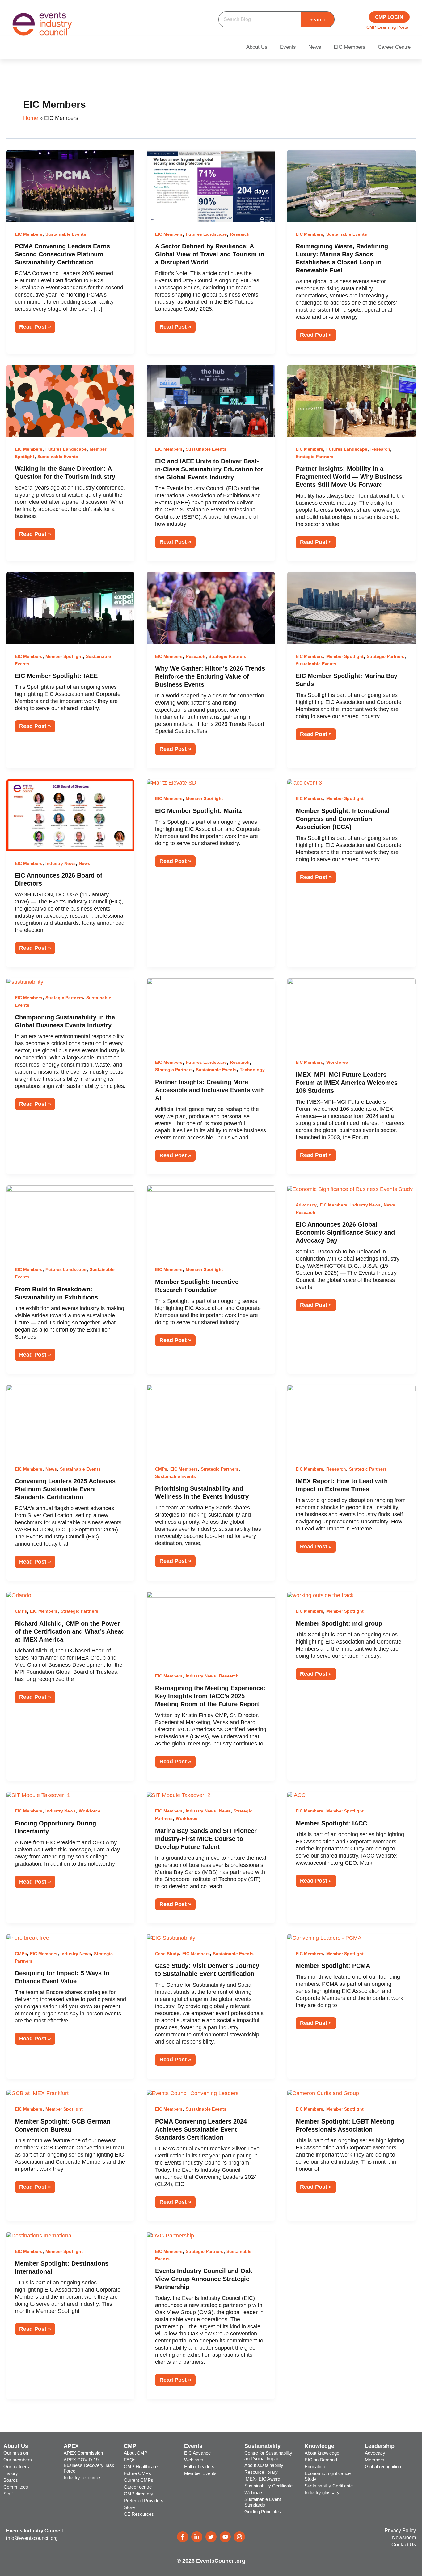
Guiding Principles (263, 2512)
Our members (18, 2460)
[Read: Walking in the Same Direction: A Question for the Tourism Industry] (71, 401)
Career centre (138, 2487)
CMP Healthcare (141, 2467)
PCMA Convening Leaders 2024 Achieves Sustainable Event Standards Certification (201, 2129)
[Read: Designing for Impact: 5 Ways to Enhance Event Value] (28, 1938)
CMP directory (139, 2494)
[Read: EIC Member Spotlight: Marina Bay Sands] (351, 608)
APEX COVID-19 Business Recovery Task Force (89, 2465)
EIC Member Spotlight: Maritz (198, 811)
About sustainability (264, 2465)
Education (315, 2467)
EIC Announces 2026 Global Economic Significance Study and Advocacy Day (345, 1232)
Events (288, 47)
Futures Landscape (206, 234)
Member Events (200, 2473)
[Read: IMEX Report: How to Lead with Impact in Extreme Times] (351, 1421)
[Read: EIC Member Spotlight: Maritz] (171, 783)
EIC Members (350, 47)
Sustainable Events (66, 234)
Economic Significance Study (328, 2476)
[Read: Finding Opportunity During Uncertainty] (38, 1795)
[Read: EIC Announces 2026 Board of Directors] (71, 815)
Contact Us (404, 2545)
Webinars (194, 2460)
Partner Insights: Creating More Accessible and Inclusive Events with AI (210, 1090)
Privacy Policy (400, 2530)
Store (129, 2507)
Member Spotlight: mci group (339, 1623)
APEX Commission (83, 2453)
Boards (11, 2480)
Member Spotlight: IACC (331, 1823)
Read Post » (37, 325)
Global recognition (383, 2467)
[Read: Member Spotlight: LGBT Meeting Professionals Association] (323, 2093)
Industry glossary (322, 2492)
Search (317, 19)
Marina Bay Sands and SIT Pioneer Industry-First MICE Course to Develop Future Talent (206, 1839)
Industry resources (83, 2478)
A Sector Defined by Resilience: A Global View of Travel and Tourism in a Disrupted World (210, 254)
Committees (16, 2487)
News (315, 47)
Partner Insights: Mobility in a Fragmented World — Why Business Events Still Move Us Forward (349, 477)
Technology (252, 1070)
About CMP (136, 2453)
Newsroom (404, 2538)
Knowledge (319, 2446)
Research (240, 234)
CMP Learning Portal (388, 27)
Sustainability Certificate (268, 2486)
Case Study (167, 1954)
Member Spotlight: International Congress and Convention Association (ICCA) (343, 819)
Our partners (16, 2467)
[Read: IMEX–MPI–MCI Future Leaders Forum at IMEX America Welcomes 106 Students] (351, 1014)
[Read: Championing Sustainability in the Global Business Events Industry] (25, 982)
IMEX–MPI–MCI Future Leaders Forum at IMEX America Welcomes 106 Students (347, 1083)
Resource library (261, 2472)
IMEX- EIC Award (262, 2479)
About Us (257, 47)
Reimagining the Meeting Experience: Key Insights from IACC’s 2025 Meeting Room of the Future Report (210, 1696)
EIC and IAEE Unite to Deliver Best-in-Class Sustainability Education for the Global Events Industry (209, 469)
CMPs (161, 1469)
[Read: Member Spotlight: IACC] (296, 1795)
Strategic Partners (314, 457)
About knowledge (322, 2453)
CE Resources (139, 2514)
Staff (8, 2494)
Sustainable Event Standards (263, 2502)
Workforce (337, 1062)
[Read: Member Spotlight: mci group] (321, 1595)
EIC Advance (197, 2453)
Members (375, 2460)
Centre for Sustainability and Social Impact (268, 2456)
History (11, 2473)
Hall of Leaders (199, 2467)
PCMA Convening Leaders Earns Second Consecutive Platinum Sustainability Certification (62, 254)
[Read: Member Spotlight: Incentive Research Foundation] (211, 1221)
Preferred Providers (144, 2500)
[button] (258, 47)
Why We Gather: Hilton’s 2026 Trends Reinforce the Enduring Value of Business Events (210, 676)
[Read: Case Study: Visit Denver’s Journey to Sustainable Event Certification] (171, 1938)
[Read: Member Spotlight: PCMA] (324, 1938)
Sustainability (262, 2446)
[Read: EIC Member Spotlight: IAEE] (71, 608)
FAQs (130, 2460)
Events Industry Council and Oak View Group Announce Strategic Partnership (204, 2279)
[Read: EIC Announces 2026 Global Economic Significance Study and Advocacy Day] (350, 1189)
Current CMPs (139, 2480)
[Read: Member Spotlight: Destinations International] (40, 2235)
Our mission (16, 2453)
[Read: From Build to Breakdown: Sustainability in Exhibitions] (71, 1221)
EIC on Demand (321, 2460)
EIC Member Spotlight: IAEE (56, 676)
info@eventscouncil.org (32, 2538)
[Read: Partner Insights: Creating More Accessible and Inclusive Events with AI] (211, 1014)
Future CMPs (137, 2473)
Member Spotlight (64, 656)
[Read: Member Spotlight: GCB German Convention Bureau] (38, 2093)
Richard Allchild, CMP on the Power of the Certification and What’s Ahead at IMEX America (70, 1631)
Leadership (380, 2446)
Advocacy (306, 1205)
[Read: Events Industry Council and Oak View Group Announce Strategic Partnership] (170, 2235)
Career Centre (394, 47)
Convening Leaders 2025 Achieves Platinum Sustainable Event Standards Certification (65, 1489)
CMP (130, 2446)
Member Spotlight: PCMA (333, 1966)
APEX (71, 2446)
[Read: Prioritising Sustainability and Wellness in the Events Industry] (211, 1421)
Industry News (61, 863)
